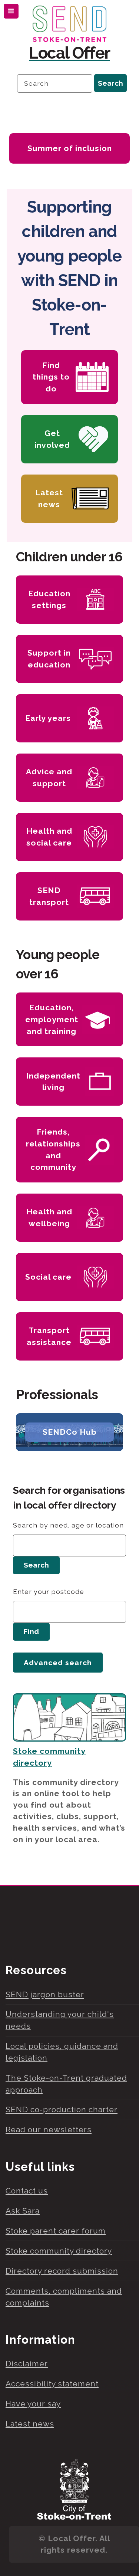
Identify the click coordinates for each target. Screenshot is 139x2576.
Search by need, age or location (68, 1525)
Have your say (33, 2404)
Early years (48, 718)
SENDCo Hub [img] (70, 1432)
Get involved (52, 439)
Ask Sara (23, 2211)
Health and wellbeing (49, 1218)
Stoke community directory (59, 2251)
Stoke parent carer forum (56, 2231)
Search (36, 1565)
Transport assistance (49, 1336)
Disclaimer (27, 2364)
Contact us (27, 2191)
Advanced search (58, 1663)
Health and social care (49, 837)
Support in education (49, 659)
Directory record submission (62, 2271)
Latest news (49, 498)
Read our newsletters (49, 2129)
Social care (48, 1277)
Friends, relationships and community (53, 1149)
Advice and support (49, 777)
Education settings (49, 599)
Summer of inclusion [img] (70, 148)
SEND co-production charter (62, 2109)
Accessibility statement (52, 2384)
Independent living (53, 1082)
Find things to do (51, 377)
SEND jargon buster (45, 1994)
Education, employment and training (52, 1019)
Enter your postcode (49, 1591)
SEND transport (49, 896)
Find (31, 1632)
